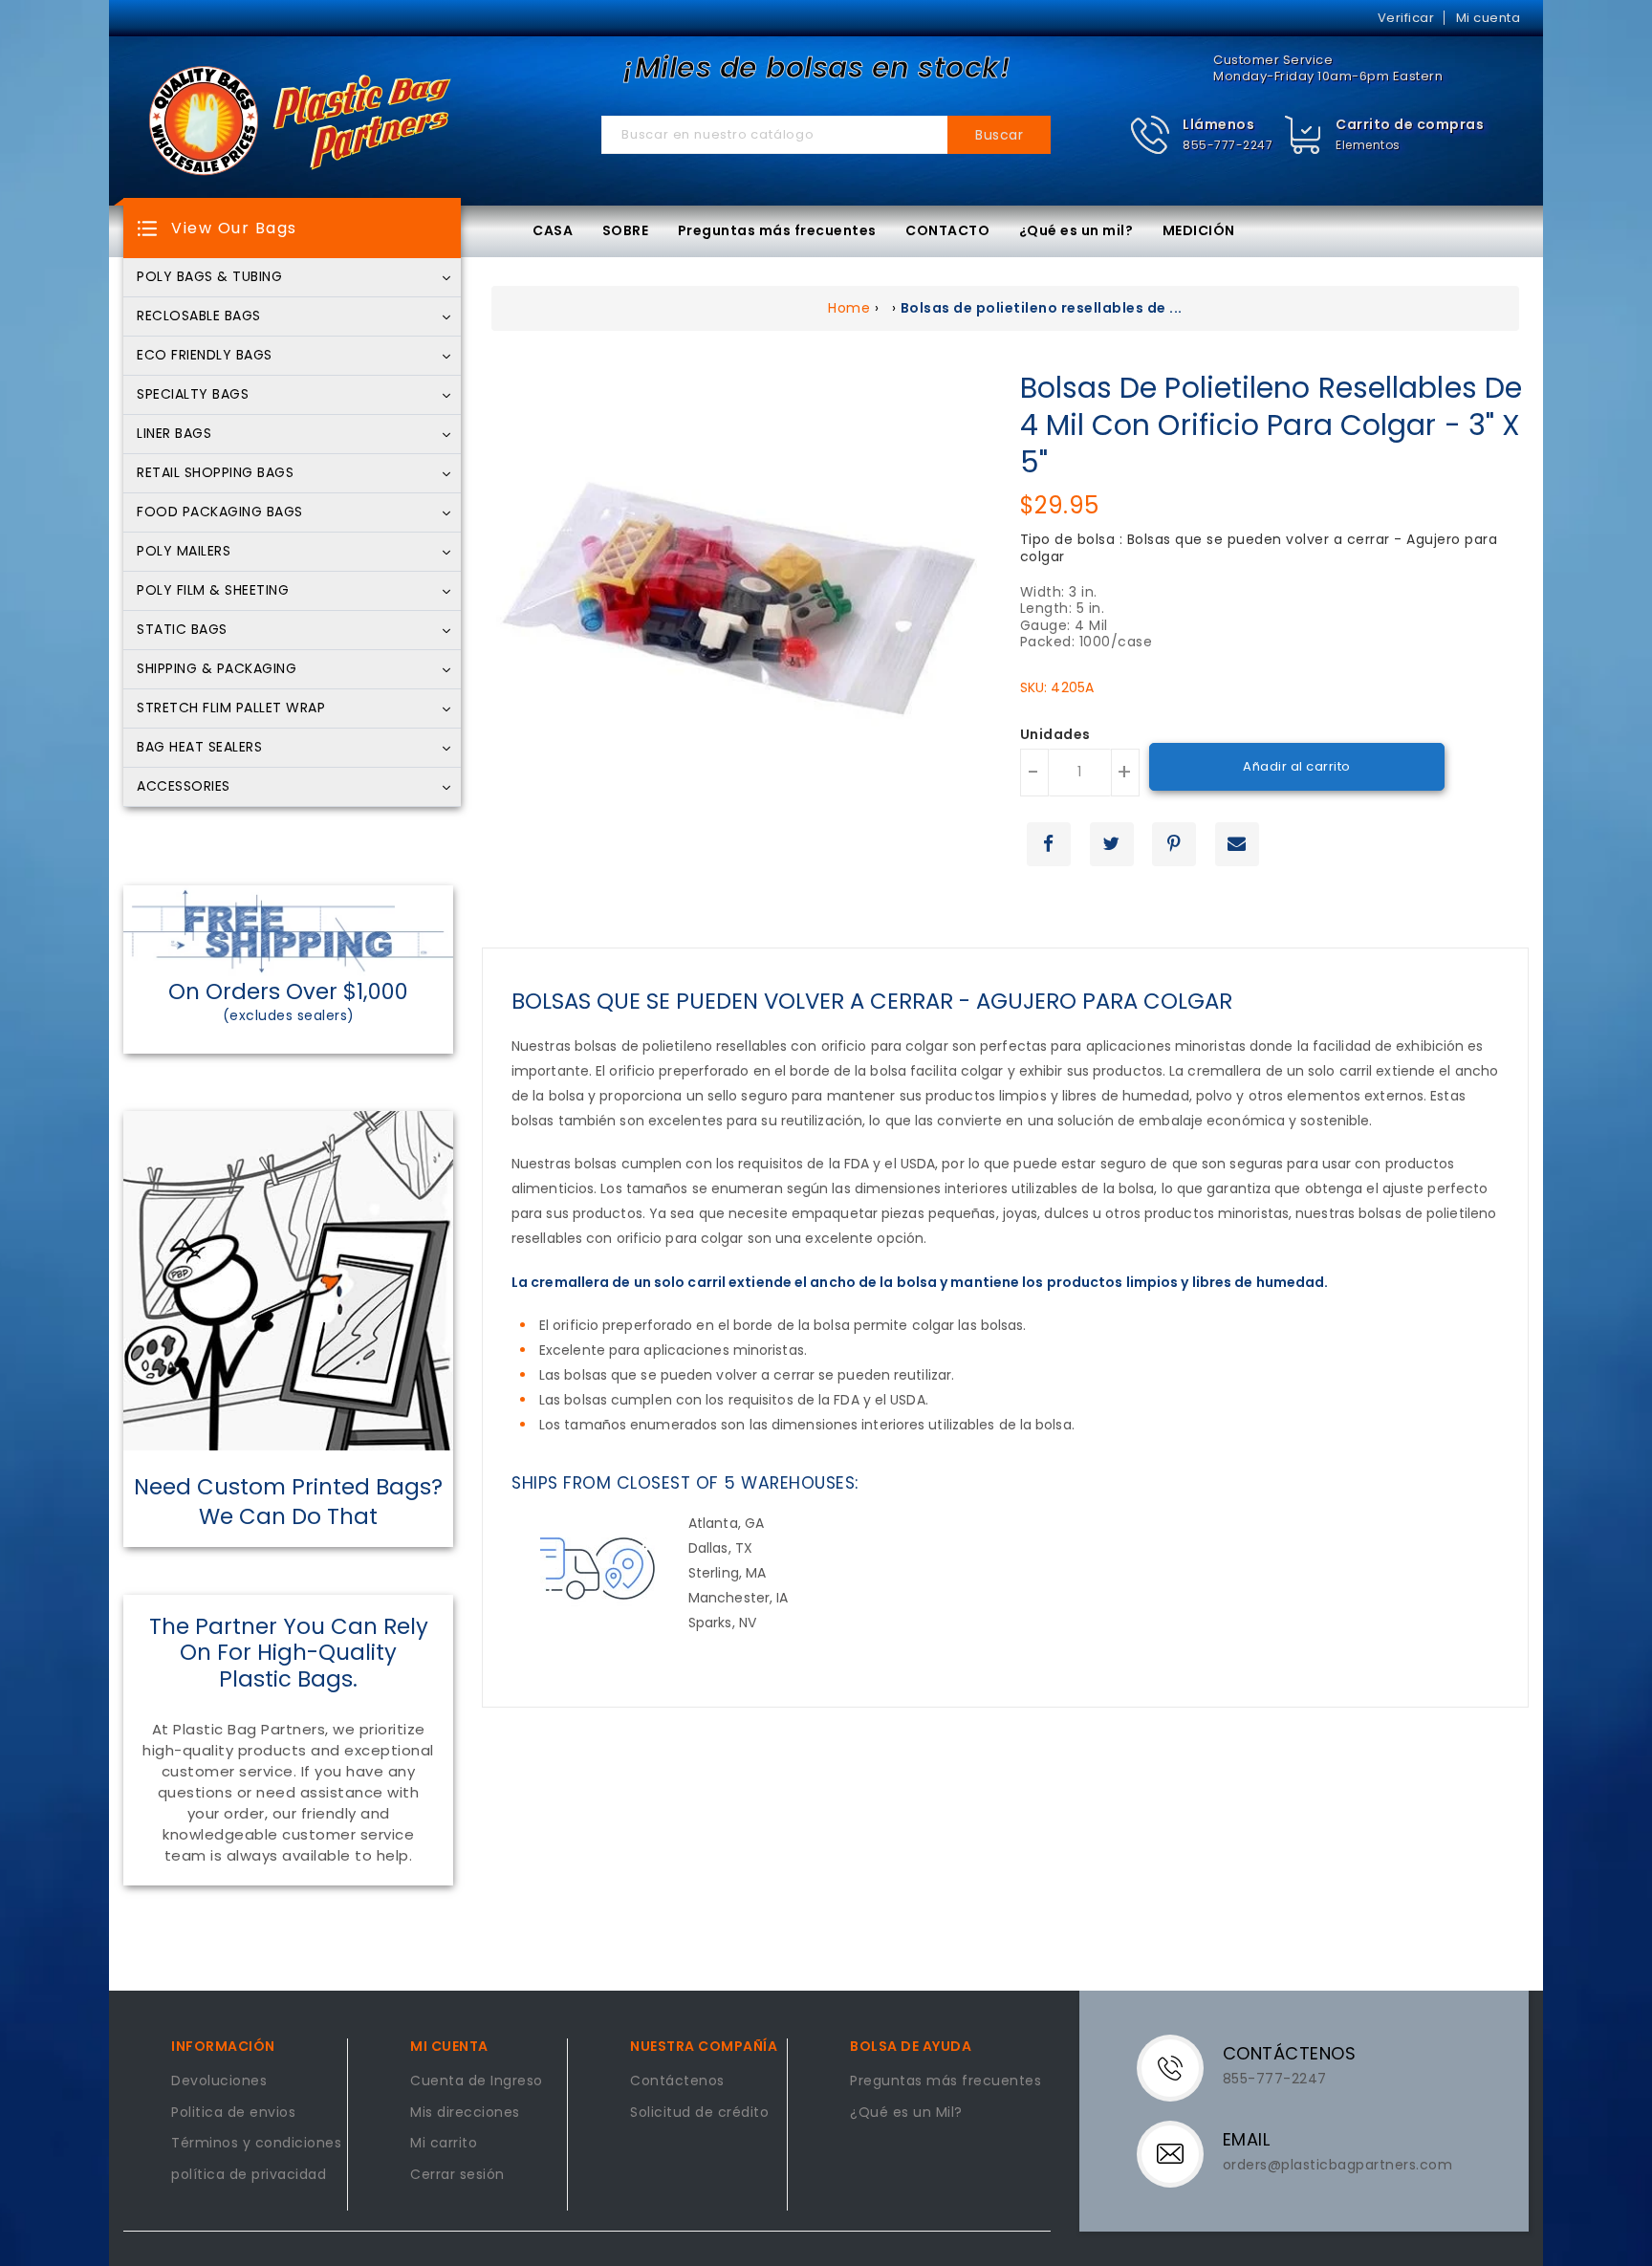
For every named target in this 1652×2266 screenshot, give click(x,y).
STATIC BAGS (182, 630)
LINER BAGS (174, 434)
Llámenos (1218, 124)
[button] (1201, 135)
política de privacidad (249, 2175)
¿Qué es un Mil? (906, 2113)
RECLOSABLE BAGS (199, 316)
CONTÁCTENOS (1290, 2053)
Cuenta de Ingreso (477, 2081)
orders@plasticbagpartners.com (1338, 2165)
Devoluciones (219, 2081)
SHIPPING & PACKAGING (217, 669)
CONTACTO (947, 230)
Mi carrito (444, 2144)
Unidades (1055, 735)
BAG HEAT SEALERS (199, 748)
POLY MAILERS (184, 552)
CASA (553, 230)
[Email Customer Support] (1182, 2152)
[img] (1304, 135)
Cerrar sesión (457, 2175)
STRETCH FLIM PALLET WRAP (231, 708)
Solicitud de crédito (699, 2113)
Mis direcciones (465, 2113)
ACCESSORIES (184, 787)
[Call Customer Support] (1182, 2066)
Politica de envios (233, 2113)
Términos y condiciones (256, 2144)
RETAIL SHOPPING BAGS (215, 473)
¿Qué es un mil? (1076, 230)
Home (849, 308)
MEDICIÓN (1199, 230)
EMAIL (1247, 2139)
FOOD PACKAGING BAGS (220, 512)
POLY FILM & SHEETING (213, 591)
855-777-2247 (1228, 145)
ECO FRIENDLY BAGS (205, 356)
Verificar (1406, 18)
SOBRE (626, 230)
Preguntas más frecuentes (777, 230)
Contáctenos (677, 2081)
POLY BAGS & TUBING (209, 277)
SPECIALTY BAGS (193, 395)
